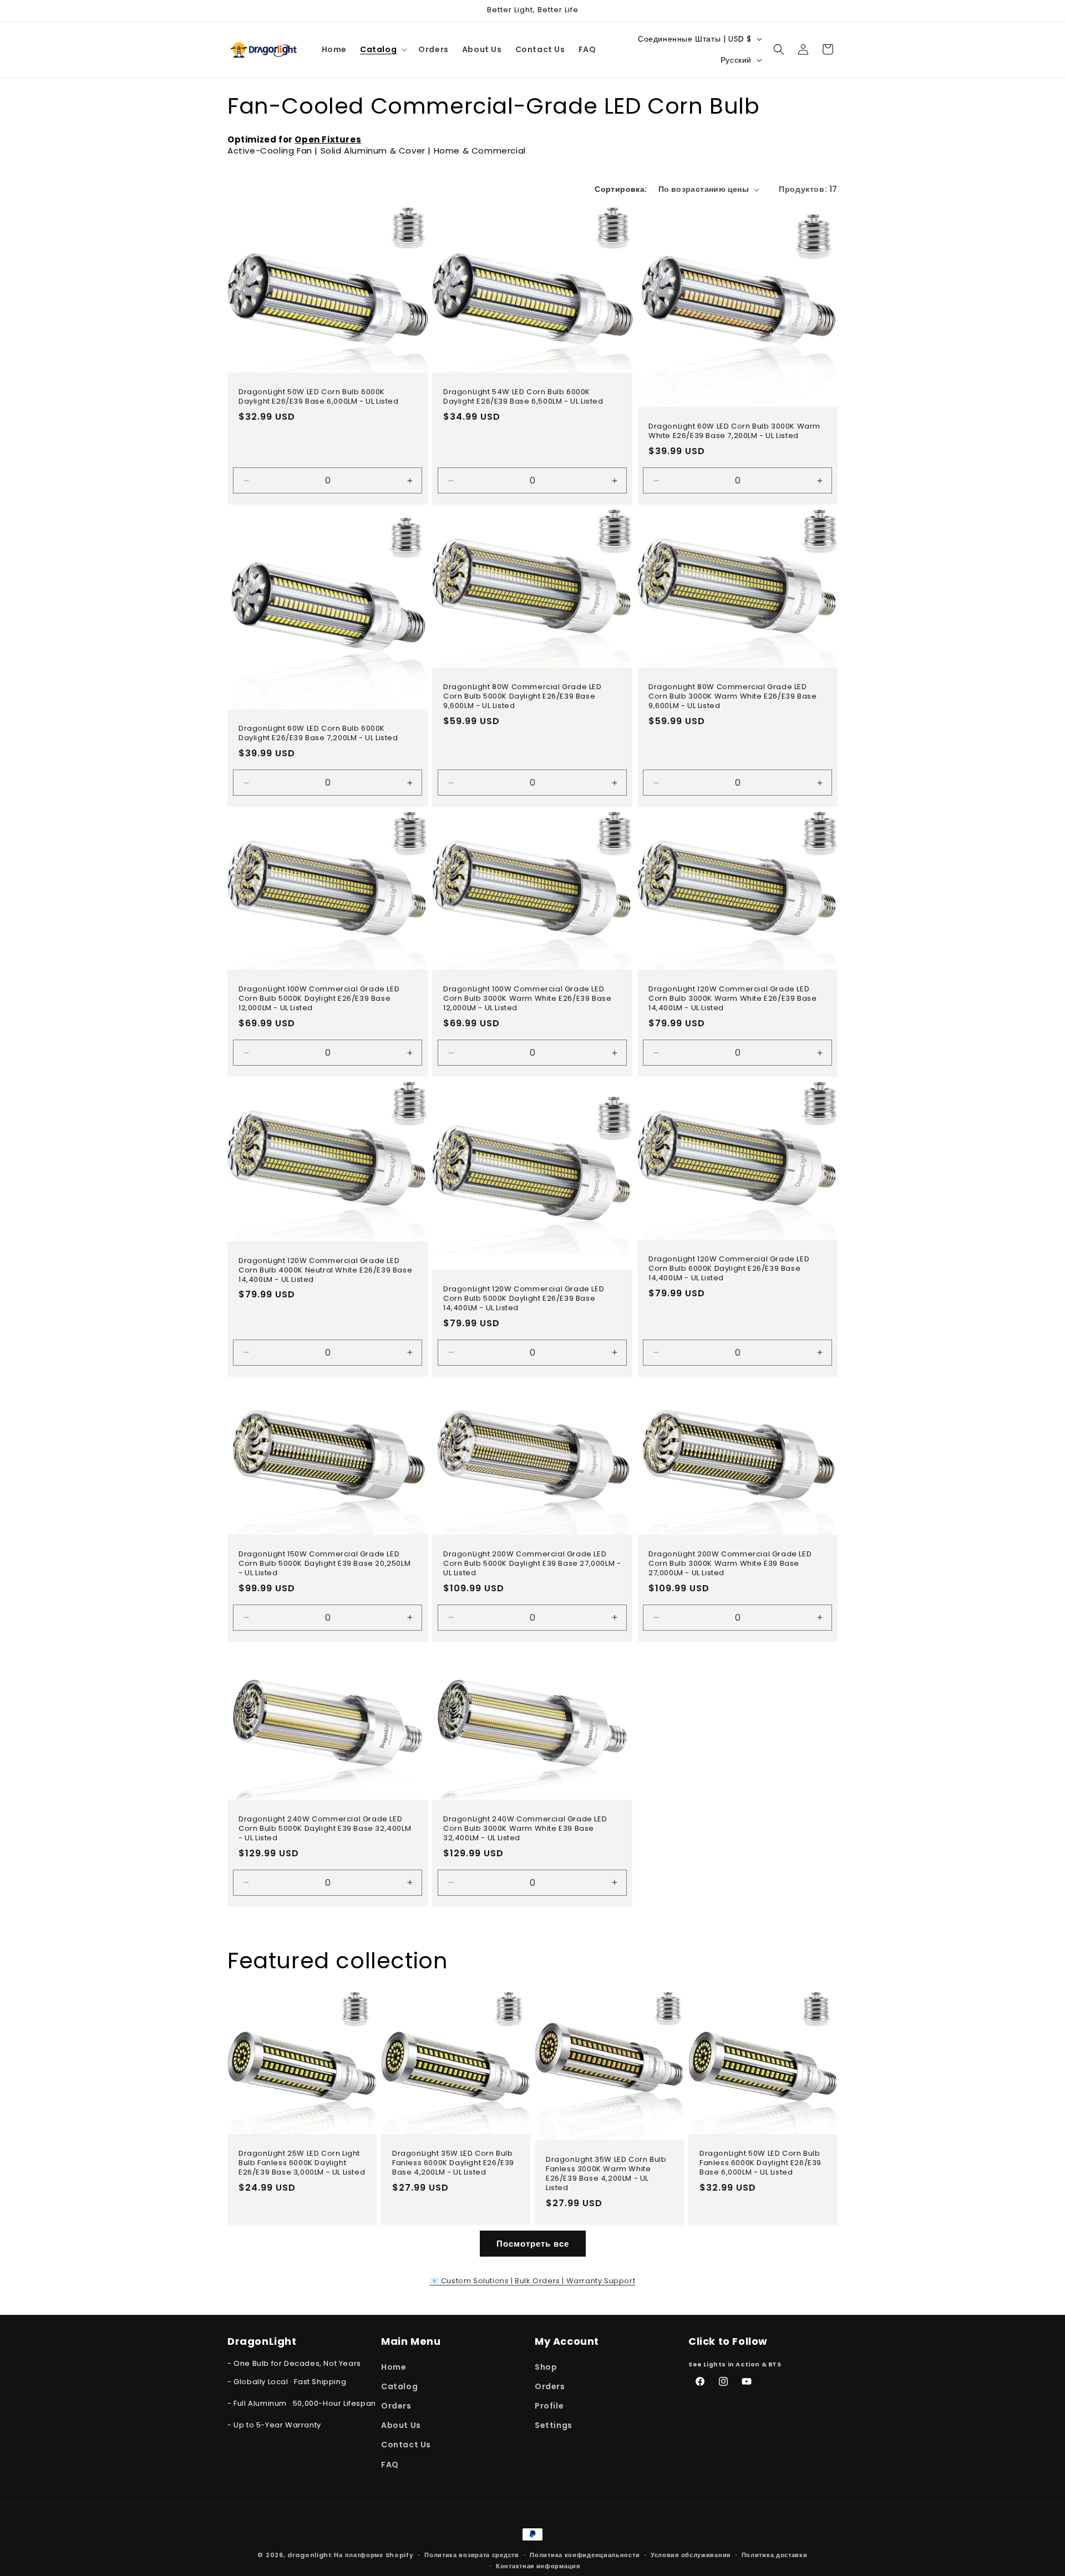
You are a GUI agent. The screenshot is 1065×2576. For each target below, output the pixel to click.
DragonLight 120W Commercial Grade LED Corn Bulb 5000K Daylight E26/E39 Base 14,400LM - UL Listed (524, 1299)
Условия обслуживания (691, 2555)
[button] (382, 49)
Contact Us (406, 2445)
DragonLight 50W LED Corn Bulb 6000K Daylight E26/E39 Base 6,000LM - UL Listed (319, 397)
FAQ (390, 2465)
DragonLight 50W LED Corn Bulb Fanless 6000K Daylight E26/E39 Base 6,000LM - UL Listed (760, 2163)
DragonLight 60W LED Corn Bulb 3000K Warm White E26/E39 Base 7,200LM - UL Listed (734, 431)
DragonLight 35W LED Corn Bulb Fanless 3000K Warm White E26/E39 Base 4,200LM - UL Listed (606, 2175)
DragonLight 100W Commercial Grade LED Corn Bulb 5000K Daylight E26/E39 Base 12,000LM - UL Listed (319, 999)
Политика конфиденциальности (585, 2555)
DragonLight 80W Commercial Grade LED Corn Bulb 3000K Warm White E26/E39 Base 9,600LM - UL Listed (732, 697)
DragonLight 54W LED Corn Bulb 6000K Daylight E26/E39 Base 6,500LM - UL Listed (523, 397)
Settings (554, 2425)
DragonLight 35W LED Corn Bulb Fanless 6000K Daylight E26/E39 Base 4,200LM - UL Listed (453, 2163)
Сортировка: (621, 189)
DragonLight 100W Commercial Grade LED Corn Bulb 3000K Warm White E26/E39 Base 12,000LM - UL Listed (527, 999)
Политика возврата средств (472, 2555)
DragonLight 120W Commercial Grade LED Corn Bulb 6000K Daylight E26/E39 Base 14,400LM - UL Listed (729, 1269)
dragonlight (310, 2555)
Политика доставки (775, 2555)
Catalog (399, 2386)
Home (394, 2367)
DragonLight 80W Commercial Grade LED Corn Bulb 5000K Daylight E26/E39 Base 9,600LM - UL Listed (523, 697)
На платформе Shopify (374, 2555)
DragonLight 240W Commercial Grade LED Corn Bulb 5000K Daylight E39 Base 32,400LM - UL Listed (325, 1829)
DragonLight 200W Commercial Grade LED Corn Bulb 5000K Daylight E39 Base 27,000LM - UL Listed (532, 1564)
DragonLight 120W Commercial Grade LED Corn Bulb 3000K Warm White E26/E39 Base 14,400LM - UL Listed (732, 999)
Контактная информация (538, 2566)
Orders (396, 2406)
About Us (401, 2425)
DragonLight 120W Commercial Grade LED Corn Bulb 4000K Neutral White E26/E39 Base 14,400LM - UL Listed (325, 1271)
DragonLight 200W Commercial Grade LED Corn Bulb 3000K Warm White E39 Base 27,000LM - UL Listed (730, 1564)
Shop (546, 2367)
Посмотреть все (533, 2244)
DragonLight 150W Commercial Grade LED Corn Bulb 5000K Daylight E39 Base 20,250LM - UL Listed (324, 1564)
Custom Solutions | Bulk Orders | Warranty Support (533, 2281)
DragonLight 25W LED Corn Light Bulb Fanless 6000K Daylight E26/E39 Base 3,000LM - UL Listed (302, 2163)
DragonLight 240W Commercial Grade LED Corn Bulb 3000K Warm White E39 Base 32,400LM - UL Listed (525, 1829)
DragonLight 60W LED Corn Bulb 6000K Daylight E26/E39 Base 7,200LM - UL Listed (318, 734)
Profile (549, 2406)
